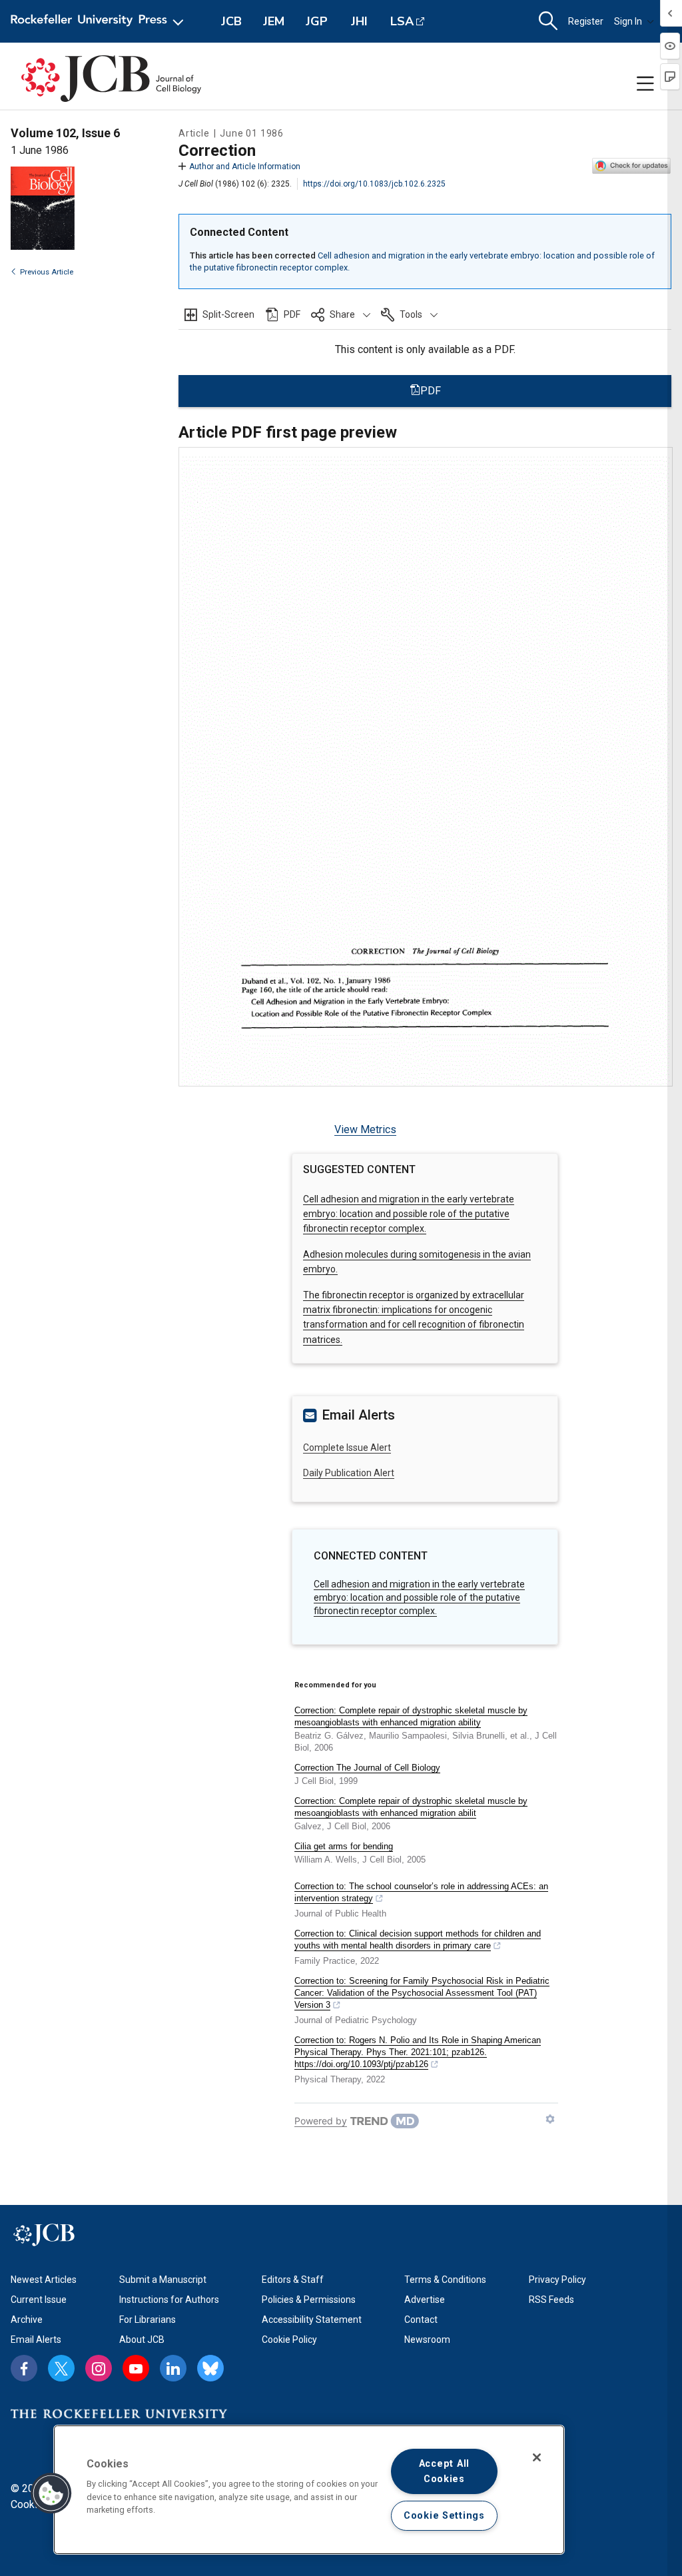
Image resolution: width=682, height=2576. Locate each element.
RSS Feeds (551, 2300)
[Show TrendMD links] (550, 2119)
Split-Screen (228, 314)
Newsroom (427, 2340)
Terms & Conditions (445, 2280)
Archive (27, 2320)
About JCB (142, 2340)
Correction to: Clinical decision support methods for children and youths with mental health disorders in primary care (418, 1939)
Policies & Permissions (309, 2300)
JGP (317, 21)
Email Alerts (36, 2340)
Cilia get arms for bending (344, 1846)
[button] (341, 314)
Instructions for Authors (169, 2300)
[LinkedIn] (173, 2368)
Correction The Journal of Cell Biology (367, 1768)
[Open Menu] (100, 21)
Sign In (628, 21)
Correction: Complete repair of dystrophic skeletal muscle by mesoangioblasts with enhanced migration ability (411, 1716)
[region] (309, 2490)
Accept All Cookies (444, 2471)
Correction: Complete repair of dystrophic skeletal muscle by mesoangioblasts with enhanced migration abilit (411, 1807)
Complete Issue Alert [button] (347, 1448)
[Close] (537, 2457)
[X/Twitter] (61, 2368)
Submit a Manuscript (163, 2280)
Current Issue (39, 2300)
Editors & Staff (293, 2280)
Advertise (425, 2300)
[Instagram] (99, 2368)
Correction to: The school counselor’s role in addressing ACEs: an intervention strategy (421, 1892)
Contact (421, 2320)
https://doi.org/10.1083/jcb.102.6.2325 (374, 184)
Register (586, 21)
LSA (402, 21)
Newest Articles (44, 2280)
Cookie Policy (289, 2340)
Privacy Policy (557, 2280)
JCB (231, 21)
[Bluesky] (210, 2368)
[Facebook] (24, 2368)
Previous (47, 272)
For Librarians (148, 2320)
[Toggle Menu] (645, 84)
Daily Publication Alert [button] (349, 1473)
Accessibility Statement (312, 2320)
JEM (274, 21)
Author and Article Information (245, 167)
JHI (359, 21)
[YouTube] (136, 2368)
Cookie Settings (444, 2516)
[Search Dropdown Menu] (548, 21)
